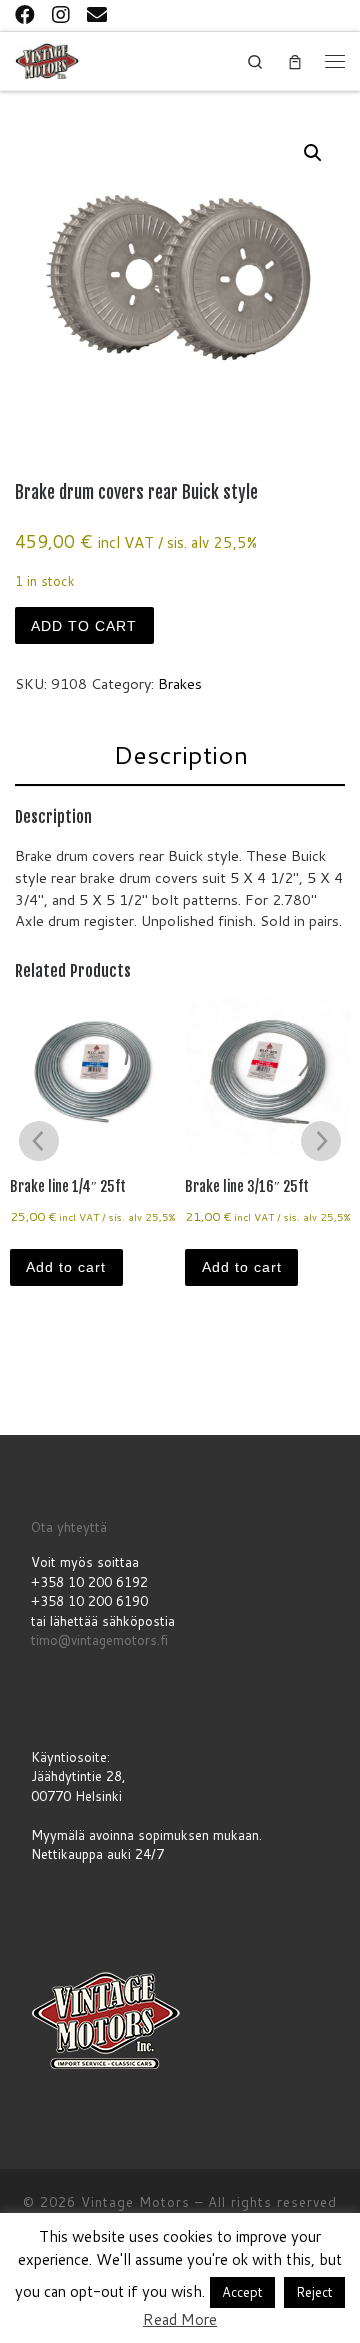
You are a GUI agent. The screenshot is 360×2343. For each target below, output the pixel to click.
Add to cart (84, 626)
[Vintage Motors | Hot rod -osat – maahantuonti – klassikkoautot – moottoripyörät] (47, 59)
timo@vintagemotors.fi (99, 1640)
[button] (313, 153)
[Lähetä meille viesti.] (97, 14)
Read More (180, 2319)
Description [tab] (180, 754)
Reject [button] (314, 2292)
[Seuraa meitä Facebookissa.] (25, 14)
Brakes (180, 683)
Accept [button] (242, 2292)
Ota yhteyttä (69, 1527)
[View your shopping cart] (295, 61)
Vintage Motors (135, 2202)
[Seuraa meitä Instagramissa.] (61, 14)
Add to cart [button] (66, 1267)
